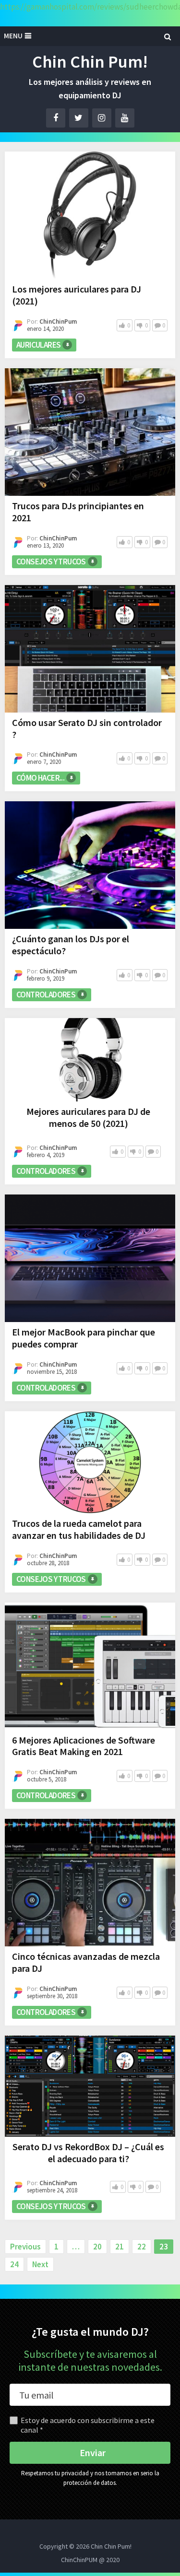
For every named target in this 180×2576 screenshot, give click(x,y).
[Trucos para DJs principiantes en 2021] (90, 432)
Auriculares (38, 345)
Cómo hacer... (40, 778)
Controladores (46, 995)
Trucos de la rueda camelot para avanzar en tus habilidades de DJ (79, 1529)
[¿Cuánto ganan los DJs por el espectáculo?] (90, 865)
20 (97, 2247)
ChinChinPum (58, 322)
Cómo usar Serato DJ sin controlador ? (87, 728)
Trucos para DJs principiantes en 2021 (78, 512)
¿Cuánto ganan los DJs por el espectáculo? (71, 945)
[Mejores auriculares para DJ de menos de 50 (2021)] (90, 1060)
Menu (13, 36)
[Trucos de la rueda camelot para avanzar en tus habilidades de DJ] (90, 1462)
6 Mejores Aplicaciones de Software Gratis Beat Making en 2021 (84, 1746)
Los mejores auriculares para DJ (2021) (77, 295)
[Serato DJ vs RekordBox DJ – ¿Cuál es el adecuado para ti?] (90, 2086)
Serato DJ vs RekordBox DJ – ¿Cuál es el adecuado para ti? (88, 2153)
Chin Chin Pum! (90, 62)
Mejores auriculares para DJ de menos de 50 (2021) (88, 1117)
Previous (25, 2247)
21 (120, 2247)
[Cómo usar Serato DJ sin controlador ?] (90, 649)
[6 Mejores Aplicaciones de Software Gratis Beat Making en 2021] (90, 1666)
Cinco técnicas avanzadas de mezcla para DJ (86, 1962)
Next (40, 2264)
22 (142, 2247)
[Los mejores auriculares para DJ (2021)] (90, 215)
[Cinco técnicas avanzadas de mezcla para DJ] (90, 1883)
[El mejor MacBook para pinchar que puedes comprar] (90, 1258)
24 (14, 2264)
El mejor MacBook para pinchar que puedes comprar (84, 1338)
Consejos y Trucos (51, 562)
